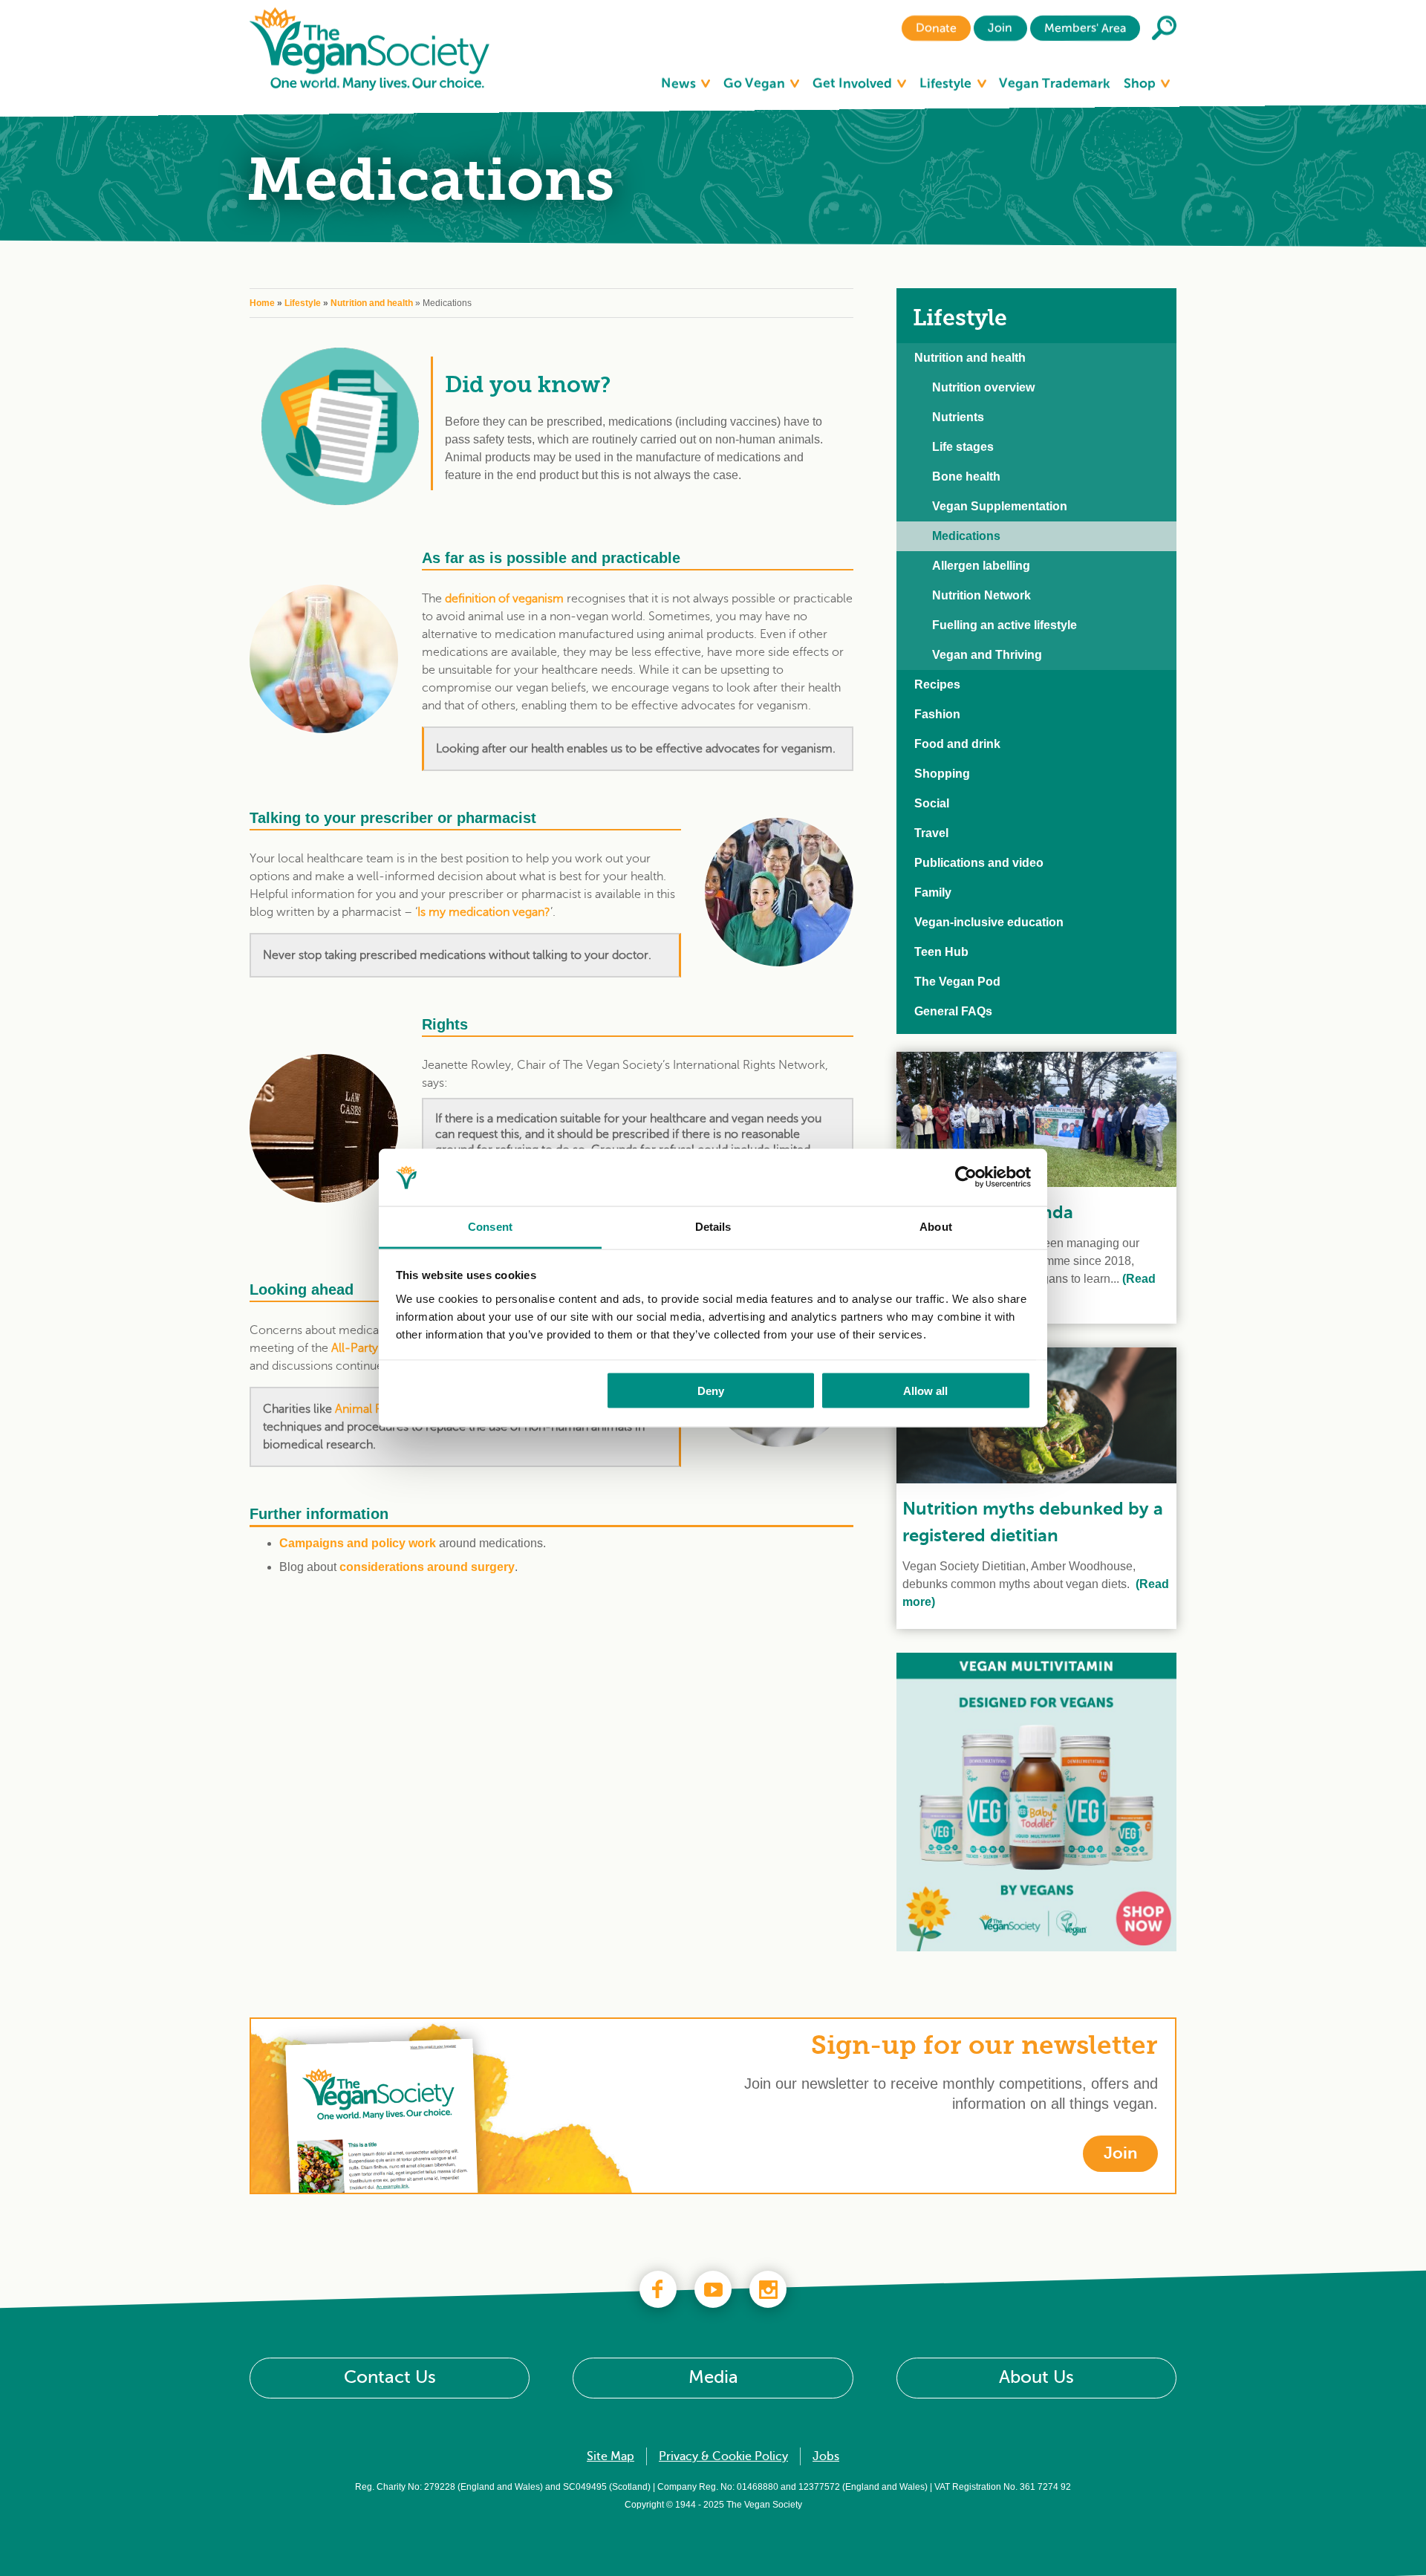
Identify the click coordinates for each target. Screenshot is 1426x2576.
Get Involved (854, 83)
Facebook (658, 2289)
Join (1000, 28)
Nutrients (958, 417)
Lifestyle (947, 83)
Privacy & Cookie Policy (723, 2456)
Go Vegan (756, 83)
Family (933, 892)
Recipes (937, 684)
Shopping (942, 774)
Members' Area (1085, 28)
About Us (1036, 2377)
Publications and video (979, 863)
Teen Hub (941, 952)
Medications (966, 536)
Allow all (925, 1391)
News (680, 83)
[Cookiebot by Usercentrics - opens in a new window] (966, 1177)
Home (262, 303)
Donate (936, 28)
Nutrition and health (372, 303)
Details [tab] (713, 1226)
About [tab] (936, 1226)
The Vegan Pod (957, 982)
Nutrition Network (981, 595)
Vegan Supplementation (1000, 506)
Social (932, 803)
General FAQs (953, 1011)
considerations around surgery (427, 1567)
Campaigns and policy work (358, 1543)
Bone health (966, 477)
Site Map (611, 2456)
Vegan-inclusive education (989, 922)
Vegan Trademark (1055, 83)
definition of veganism (504, 599)
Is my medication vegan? (484, 912)
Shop (1141, 83)
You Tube (713, 2289)
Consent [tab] (490, 1226)
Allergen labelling (981, 566)
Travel (931, 833)
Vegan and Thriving (987, 655)
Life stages (963, 447)
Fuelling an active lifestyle (1005, 625)
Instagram (768, 2289)
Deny (711, 1391)
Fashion (937, 714)
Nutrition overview (983, 387)
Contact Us (390, 2377)
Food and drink (957, 744)
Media (713, 2377)
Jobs (826, 2456)
